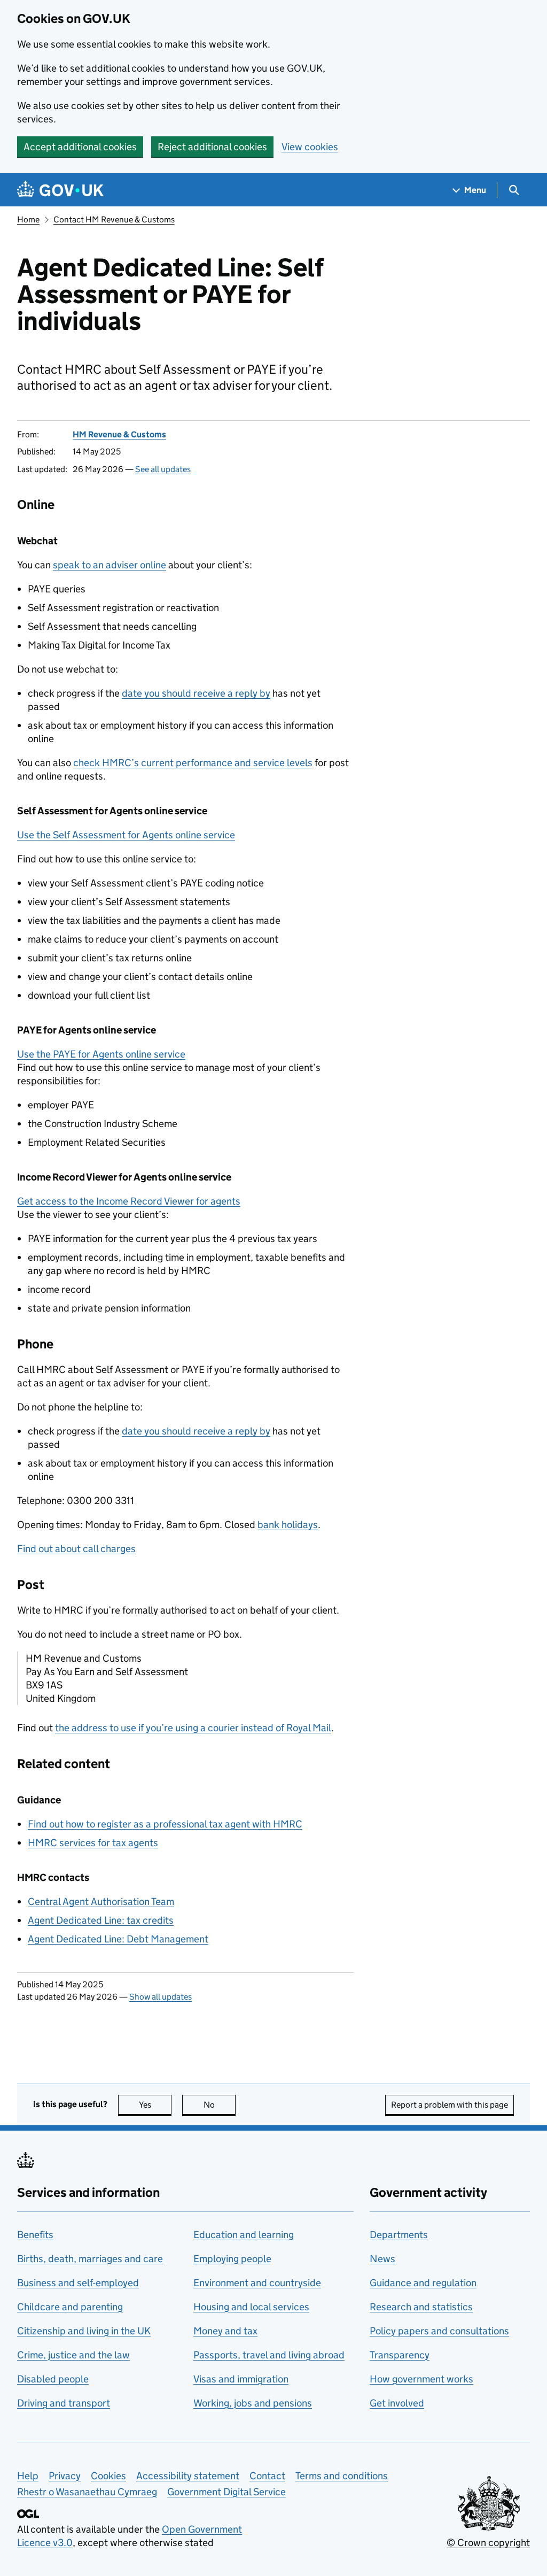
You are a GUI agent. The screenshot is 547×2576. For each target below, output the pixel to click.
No (220, 2105)
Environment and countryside (257, 2283)
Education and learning (244, 2235)
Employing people (232, 2259)
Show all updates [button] (161, 1997)
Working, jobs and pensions (253, 2403)
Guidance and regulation (423, 2283)
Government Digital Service (226, 2492)
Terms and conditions (342, 2476)
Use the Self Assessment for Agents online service (126, 835)
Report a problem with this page (450, 2105)
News (382, 2259)
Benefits (35, 2235)
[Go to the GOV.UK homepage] (60, 190)
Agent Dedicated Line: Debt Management (118, 1939)
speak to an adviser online (110, 565)
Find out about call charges (76, 1549)
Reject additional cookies (212, 147)
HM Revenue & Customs (119, 434)
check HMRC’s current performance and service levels (193, 763)
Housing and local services (251, 2307)
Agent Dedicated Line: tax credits (101, 1920)
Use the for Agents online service (101, 1054)
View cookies (310, 147)
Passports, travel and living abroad (269, 2355)
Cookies (108, 2476)
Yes (155, 2105)
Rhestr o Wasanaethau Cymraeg (87, 2492)
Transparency (400, 2355)
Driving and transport (64, 2403)
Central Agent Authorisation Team (101, 1902)
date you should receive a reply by (196, 693)
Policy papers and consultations (439, 2331)
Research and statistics (421, 2307)
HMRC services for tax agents (93, 1843)
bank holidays (288, 1525)
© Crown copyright (488, 2543)
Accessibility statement (188, 2476)
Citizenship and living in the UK (84, 2331)
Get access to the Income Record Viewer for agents (129, 1201)
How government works (421, 2379)
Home (28, 219)
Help (28, 2476)
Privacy (65, 2476)
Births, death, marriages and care (90, 2259)
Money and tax (225, 2331)
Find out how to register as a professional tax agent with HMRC (165, 1824)
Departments (399, 2235)
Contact (267, 2476)
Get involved (397, 2403)
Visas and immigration (241, 2379)
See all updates (163, 469)
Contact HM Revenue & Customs (114, 219)
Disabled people (53, 2379)
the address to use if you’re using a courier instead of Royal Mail (193, 1728)
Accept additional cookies (80, 147)
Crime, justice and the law (73, 2355)
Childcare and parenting (70, 2307)
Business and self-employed (78, 2283)
